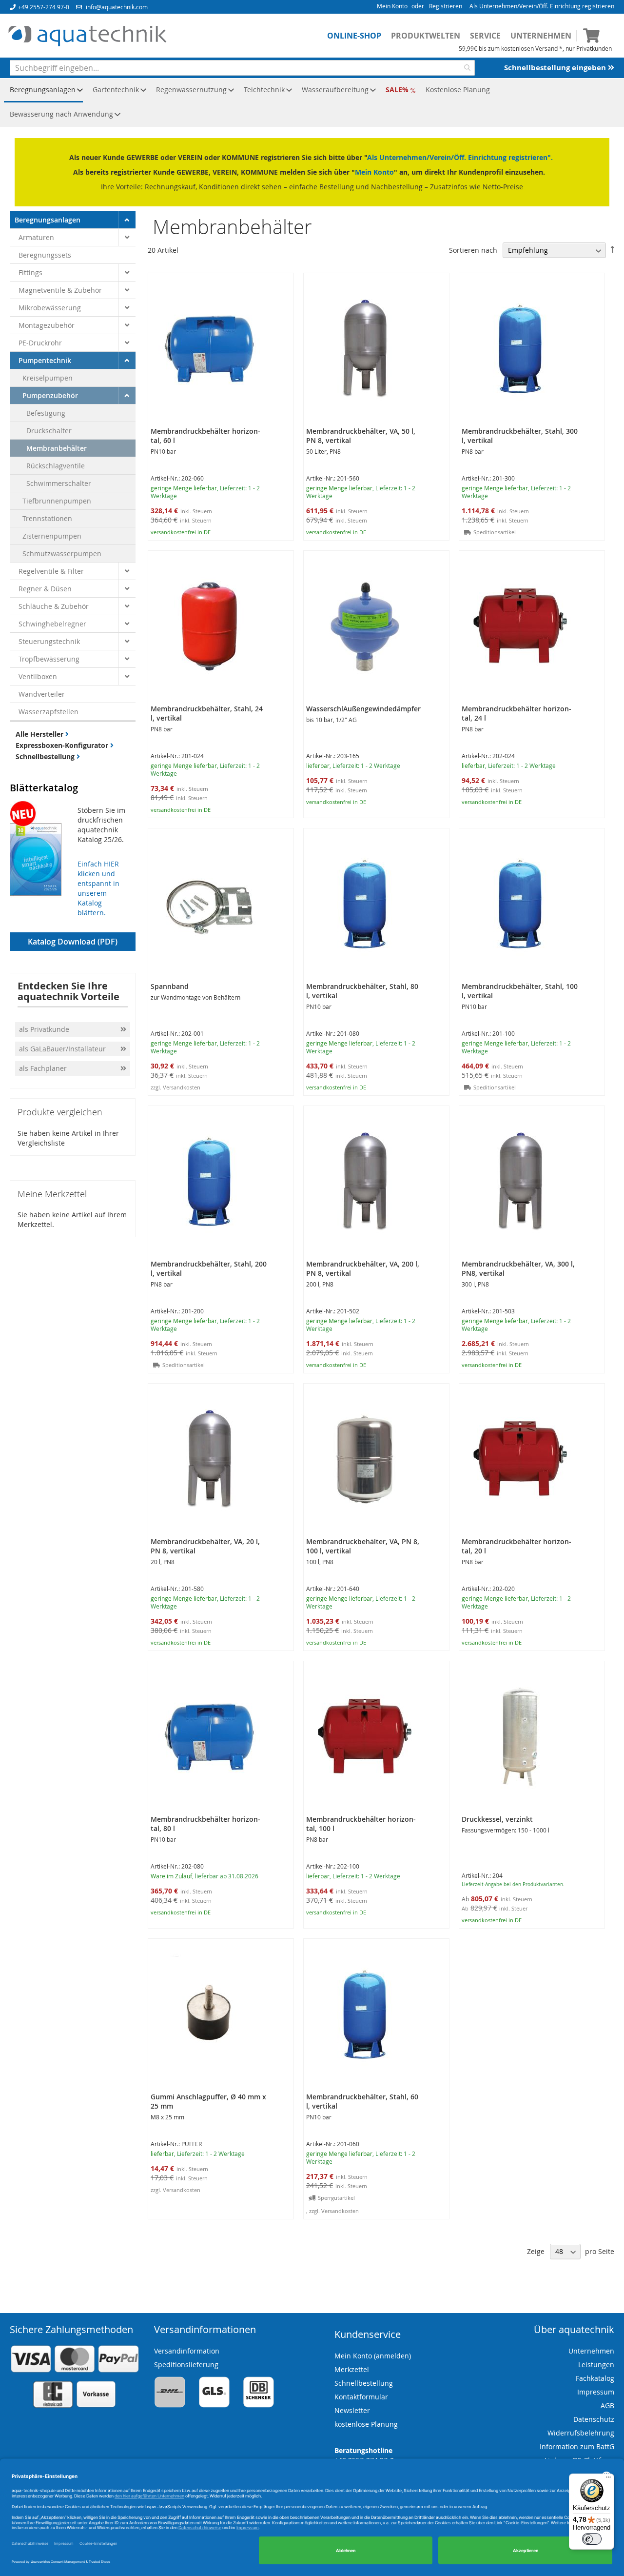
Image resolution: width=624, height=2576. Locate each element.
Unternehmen (541, 36)
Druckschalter (49, 431)
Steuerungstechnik (49, 641)
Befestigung (46, 413)
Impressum (596, 2392)
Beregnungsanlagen (48, 220)
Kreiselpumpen (48, 378)
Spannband (170, 986)
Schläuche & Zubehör (54, 606)
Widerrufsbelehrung (581, 2433)
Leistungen (596, 2365)
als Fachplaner (44, 1068)
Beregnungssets (45, 255)
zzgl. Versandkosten (175, 1087)
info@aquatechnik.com (117, 7)
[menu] (312, 102)
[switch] (592, 2539)
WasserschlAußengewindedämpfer (363, 709)
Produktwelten (426, 36)
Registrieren (446, 6)
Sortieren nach (473, 250)
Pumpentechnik (45, 360)
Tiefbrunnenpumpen (57, 501)
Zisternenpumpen (52, 536)
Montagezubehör (47, 325)
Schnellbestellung (46, 756)
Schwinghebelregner (52, 624)
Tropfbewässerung (49, 659)
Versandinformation (187, 2351)
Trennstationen (47, 518)
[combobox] (242, 68)
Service (485, 36)
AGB (607, 2405)
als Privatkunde (44, 1029)
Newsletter (352, 2410)
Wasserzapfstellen (49, 712)
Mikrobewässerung (50, 308)
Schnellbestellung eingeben (556, 68)
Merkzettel (352, 2369)
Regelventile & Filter (51, 571)
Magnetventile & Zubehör (60, 290)
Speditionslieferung (186, 2365)
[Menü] (608, 2479)
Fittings (30, 272)
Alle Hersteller (40, 734)
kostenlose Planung (366, 2424)
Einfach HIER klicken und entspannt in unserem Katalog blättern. (98, 888)
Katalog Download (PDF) (73, 942)
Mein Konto (392, 6)
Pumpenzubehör (50, 395)
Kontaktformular (361, 2397)
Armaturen (36, 237)
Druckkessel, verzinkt (497, 1819)
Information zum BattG (577, 2446)
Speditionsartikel (495, 532)
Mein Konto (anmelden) (373, 2356)
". (550, 157)
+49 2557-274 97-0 (44, 7)
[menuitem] (43, 90)
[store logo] (87, 36)
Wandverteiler (42, 694)
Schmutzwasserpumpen (62, 553)
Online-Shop (354, 36)
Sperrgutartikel (336, 2198)
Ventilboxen (38, 676)
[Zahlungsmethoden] (75, 2406)
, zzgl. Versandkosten (332, 2211)
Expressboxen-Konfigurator (63, 745)
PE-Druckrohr (40, 343)
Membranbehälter (57, 448)
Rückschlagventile (56, 466)
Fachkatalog (595, 2378)
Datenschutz (594, 2419)
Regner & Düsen (45, 589)
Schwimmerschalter (59, 483)
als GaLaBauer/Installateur (62, 1049)
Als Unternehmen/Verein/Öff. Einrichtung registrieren (542, 6)
